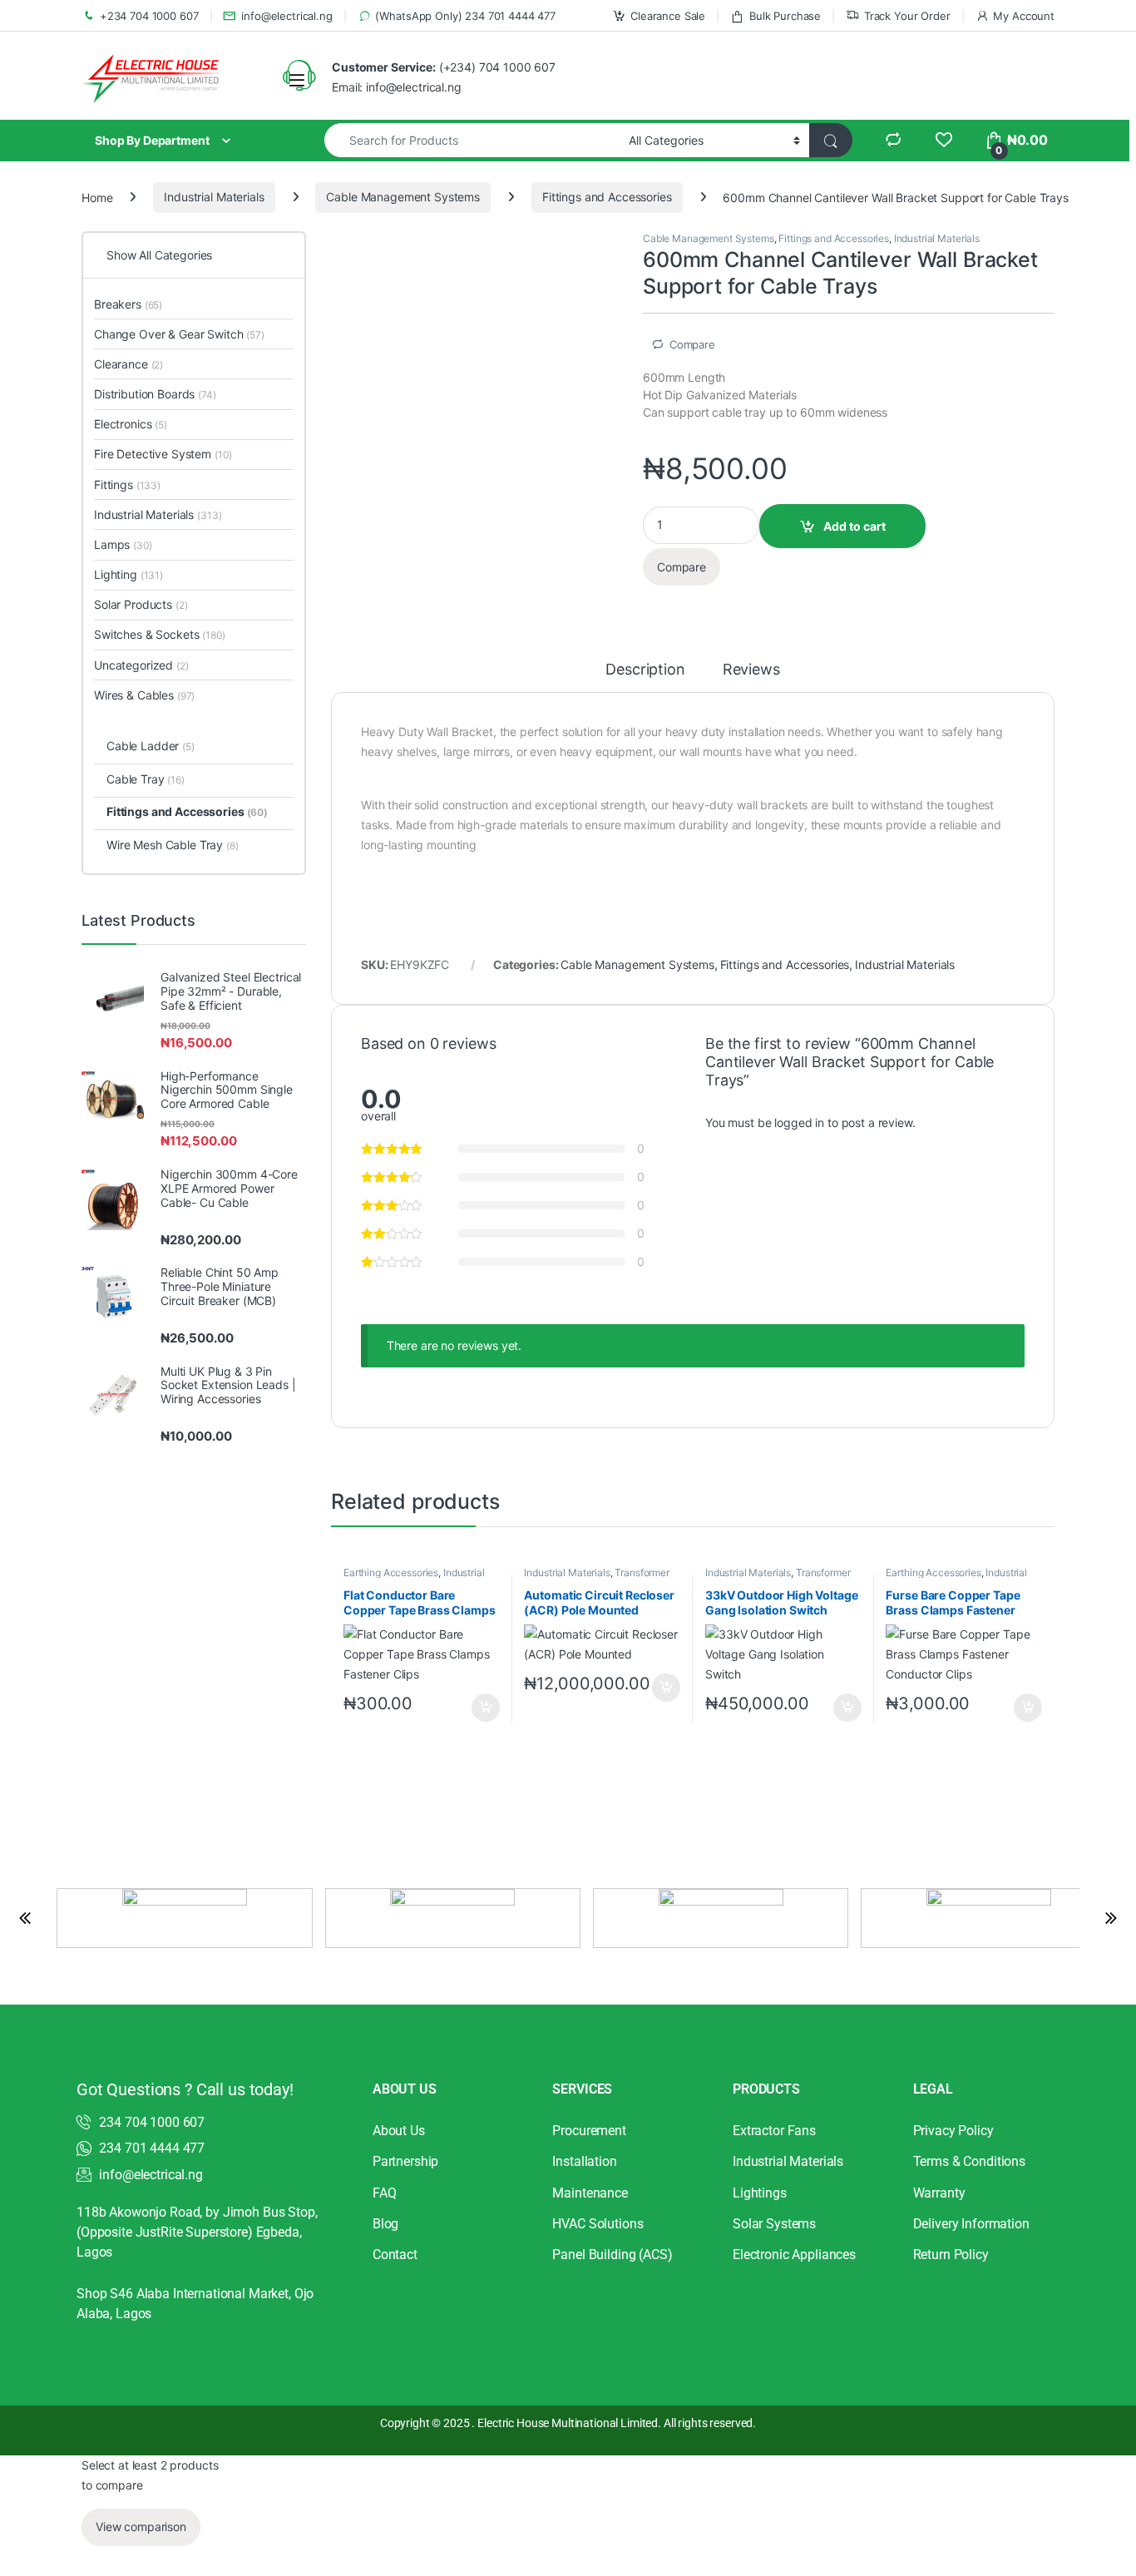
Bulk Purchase (785, 16)
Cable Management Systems (403, 197)
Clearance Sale (668, 16)
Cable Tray (146, 779)
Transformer (642, 1572)
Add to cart (854, 526)
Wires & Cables (144, 695)
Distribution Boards (155, 394)
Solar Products (141, 604)
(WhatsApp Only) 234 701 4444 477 (465, 16)
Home (97, 197)
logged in (799, 1122)
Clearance (128, 364)
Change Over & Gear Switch (179, 334)
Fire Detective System (163, 454)
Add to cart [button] (486, 1708)
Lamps (123, 544)
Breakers (128, 304)
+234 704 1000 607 (149, 16)
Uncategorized (141, 665)
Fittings (127, 485)
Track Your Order (907, 16)
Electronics (131, 424)
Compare (692, 344)
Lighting (128, 574)
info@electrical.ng (286, 16)
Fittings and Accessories (607, 197)
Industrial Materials (214, 197)
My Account (1024, 16)
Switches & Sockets (160, 634)
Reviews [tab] (751, 670)
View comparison (141, 2527)
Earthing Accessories (391, 1572)
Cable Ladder (151, 746)
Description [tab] (645, 670)
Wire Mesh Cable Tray (173, 845)
